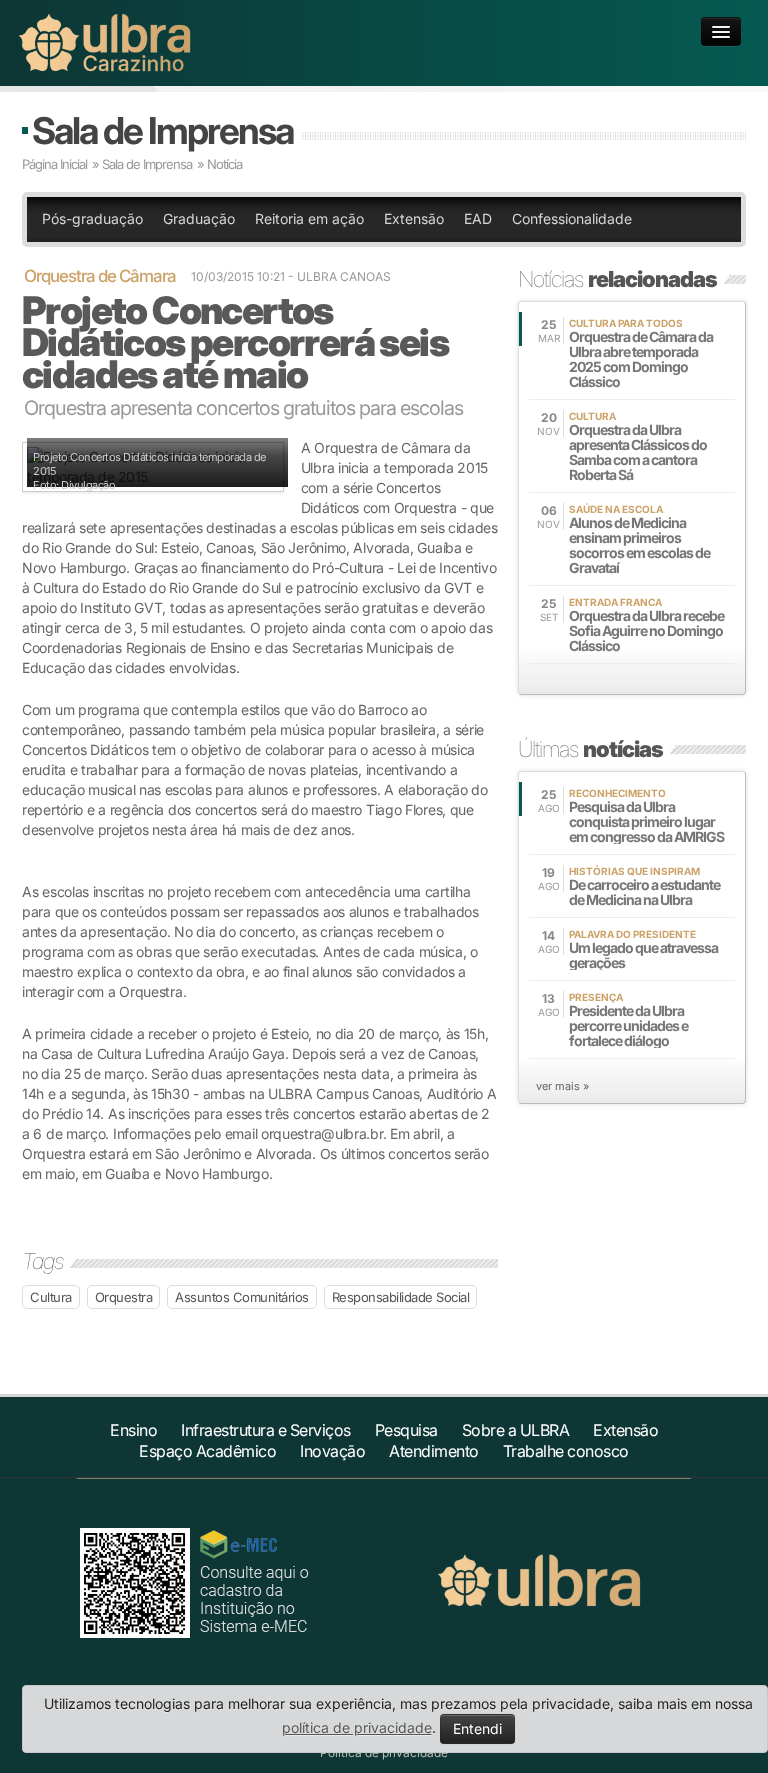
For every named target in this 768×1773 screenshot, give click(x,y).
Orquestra (124, 1297)
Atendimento (434, 1451)
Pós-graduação (92, 218)
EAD (478, 218)
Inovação (332, 1451)
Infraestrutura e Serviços (266, 1430)
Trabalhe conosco (566, 1451)
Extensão (414, 218)
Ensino (133, 1430)
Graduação (199, 218)
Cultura (51, 1297)
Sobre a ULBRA (516, 1430)
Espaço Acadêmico (207, 1451)
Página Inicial (54, 164)
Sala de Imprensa (162, 130)
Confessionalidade (572, 218)
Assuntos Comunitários (242, 1297)
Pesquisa (406, 1430)
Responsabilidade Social (401, 1297)
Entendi (477, 1728)
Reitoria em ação (309, 218)
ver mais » (562, 1086)
